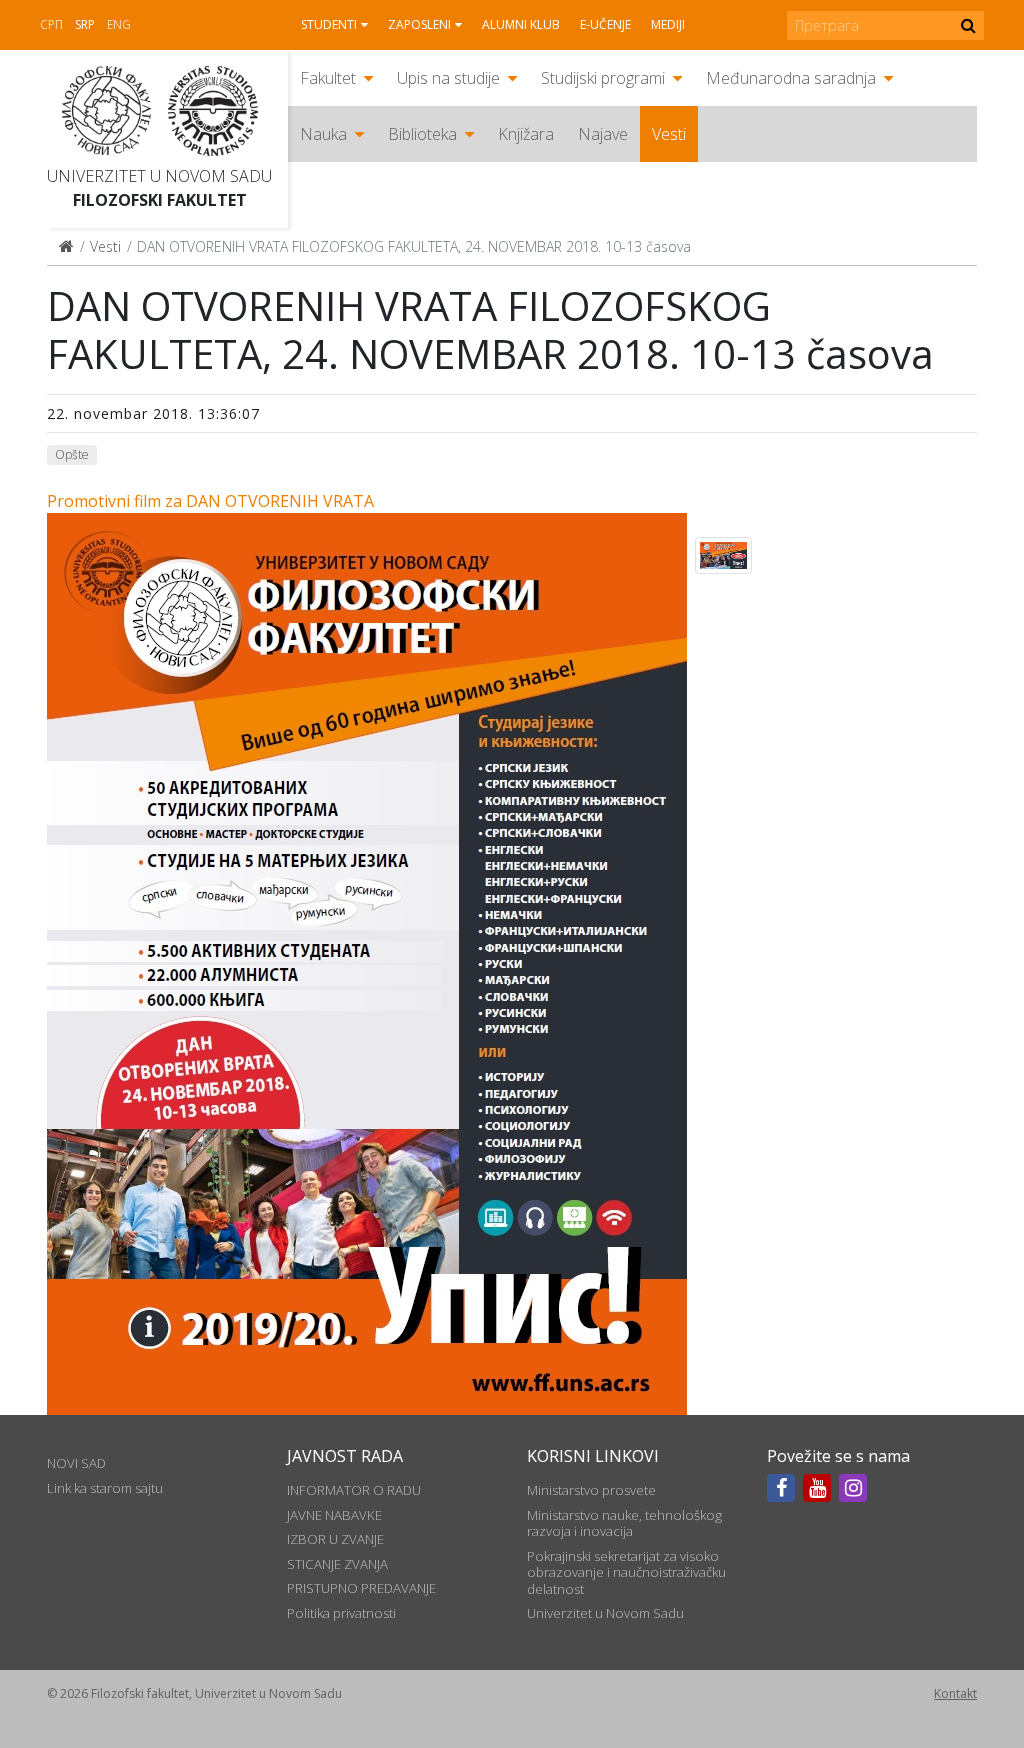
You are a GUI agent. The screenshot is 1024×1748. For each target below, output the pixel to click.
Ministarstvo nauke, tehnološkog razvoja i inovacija (624, 1523)
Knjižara (526, 134)
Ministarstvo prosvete (591, 1490)
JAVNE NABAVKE (334, 1515)
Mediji (668, 24)
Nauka (323, 134)
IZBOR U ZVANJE (335, 1539)
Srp (85, 24)
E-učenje (605, 24)
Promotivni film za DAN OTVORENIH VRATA (210, 501)
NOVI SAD (76, 1463)
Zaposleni (419, 24)
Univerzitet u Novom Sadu (159, 176)
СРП (51, 24)
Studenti (329, 24)
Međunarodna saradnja (791, 78)
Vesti (669, 134)
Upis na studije (448, 78)
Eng (119, 24)
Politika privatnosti (341, 1613)
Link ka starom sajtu (105, 1488)
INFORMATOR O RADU (354, 1490)
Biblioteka (422, 134)
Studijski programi (603, 78)
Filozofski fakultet (160, 200)
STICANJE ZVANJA (337, 1564)
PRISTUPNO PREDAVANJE (361, 1588)
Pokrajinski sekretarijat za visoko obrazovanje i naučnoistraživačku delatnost (626, 1572)
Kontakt (955, 1693)
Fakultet (328, 78)
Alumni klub (521, 24)
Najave (603, 134)
